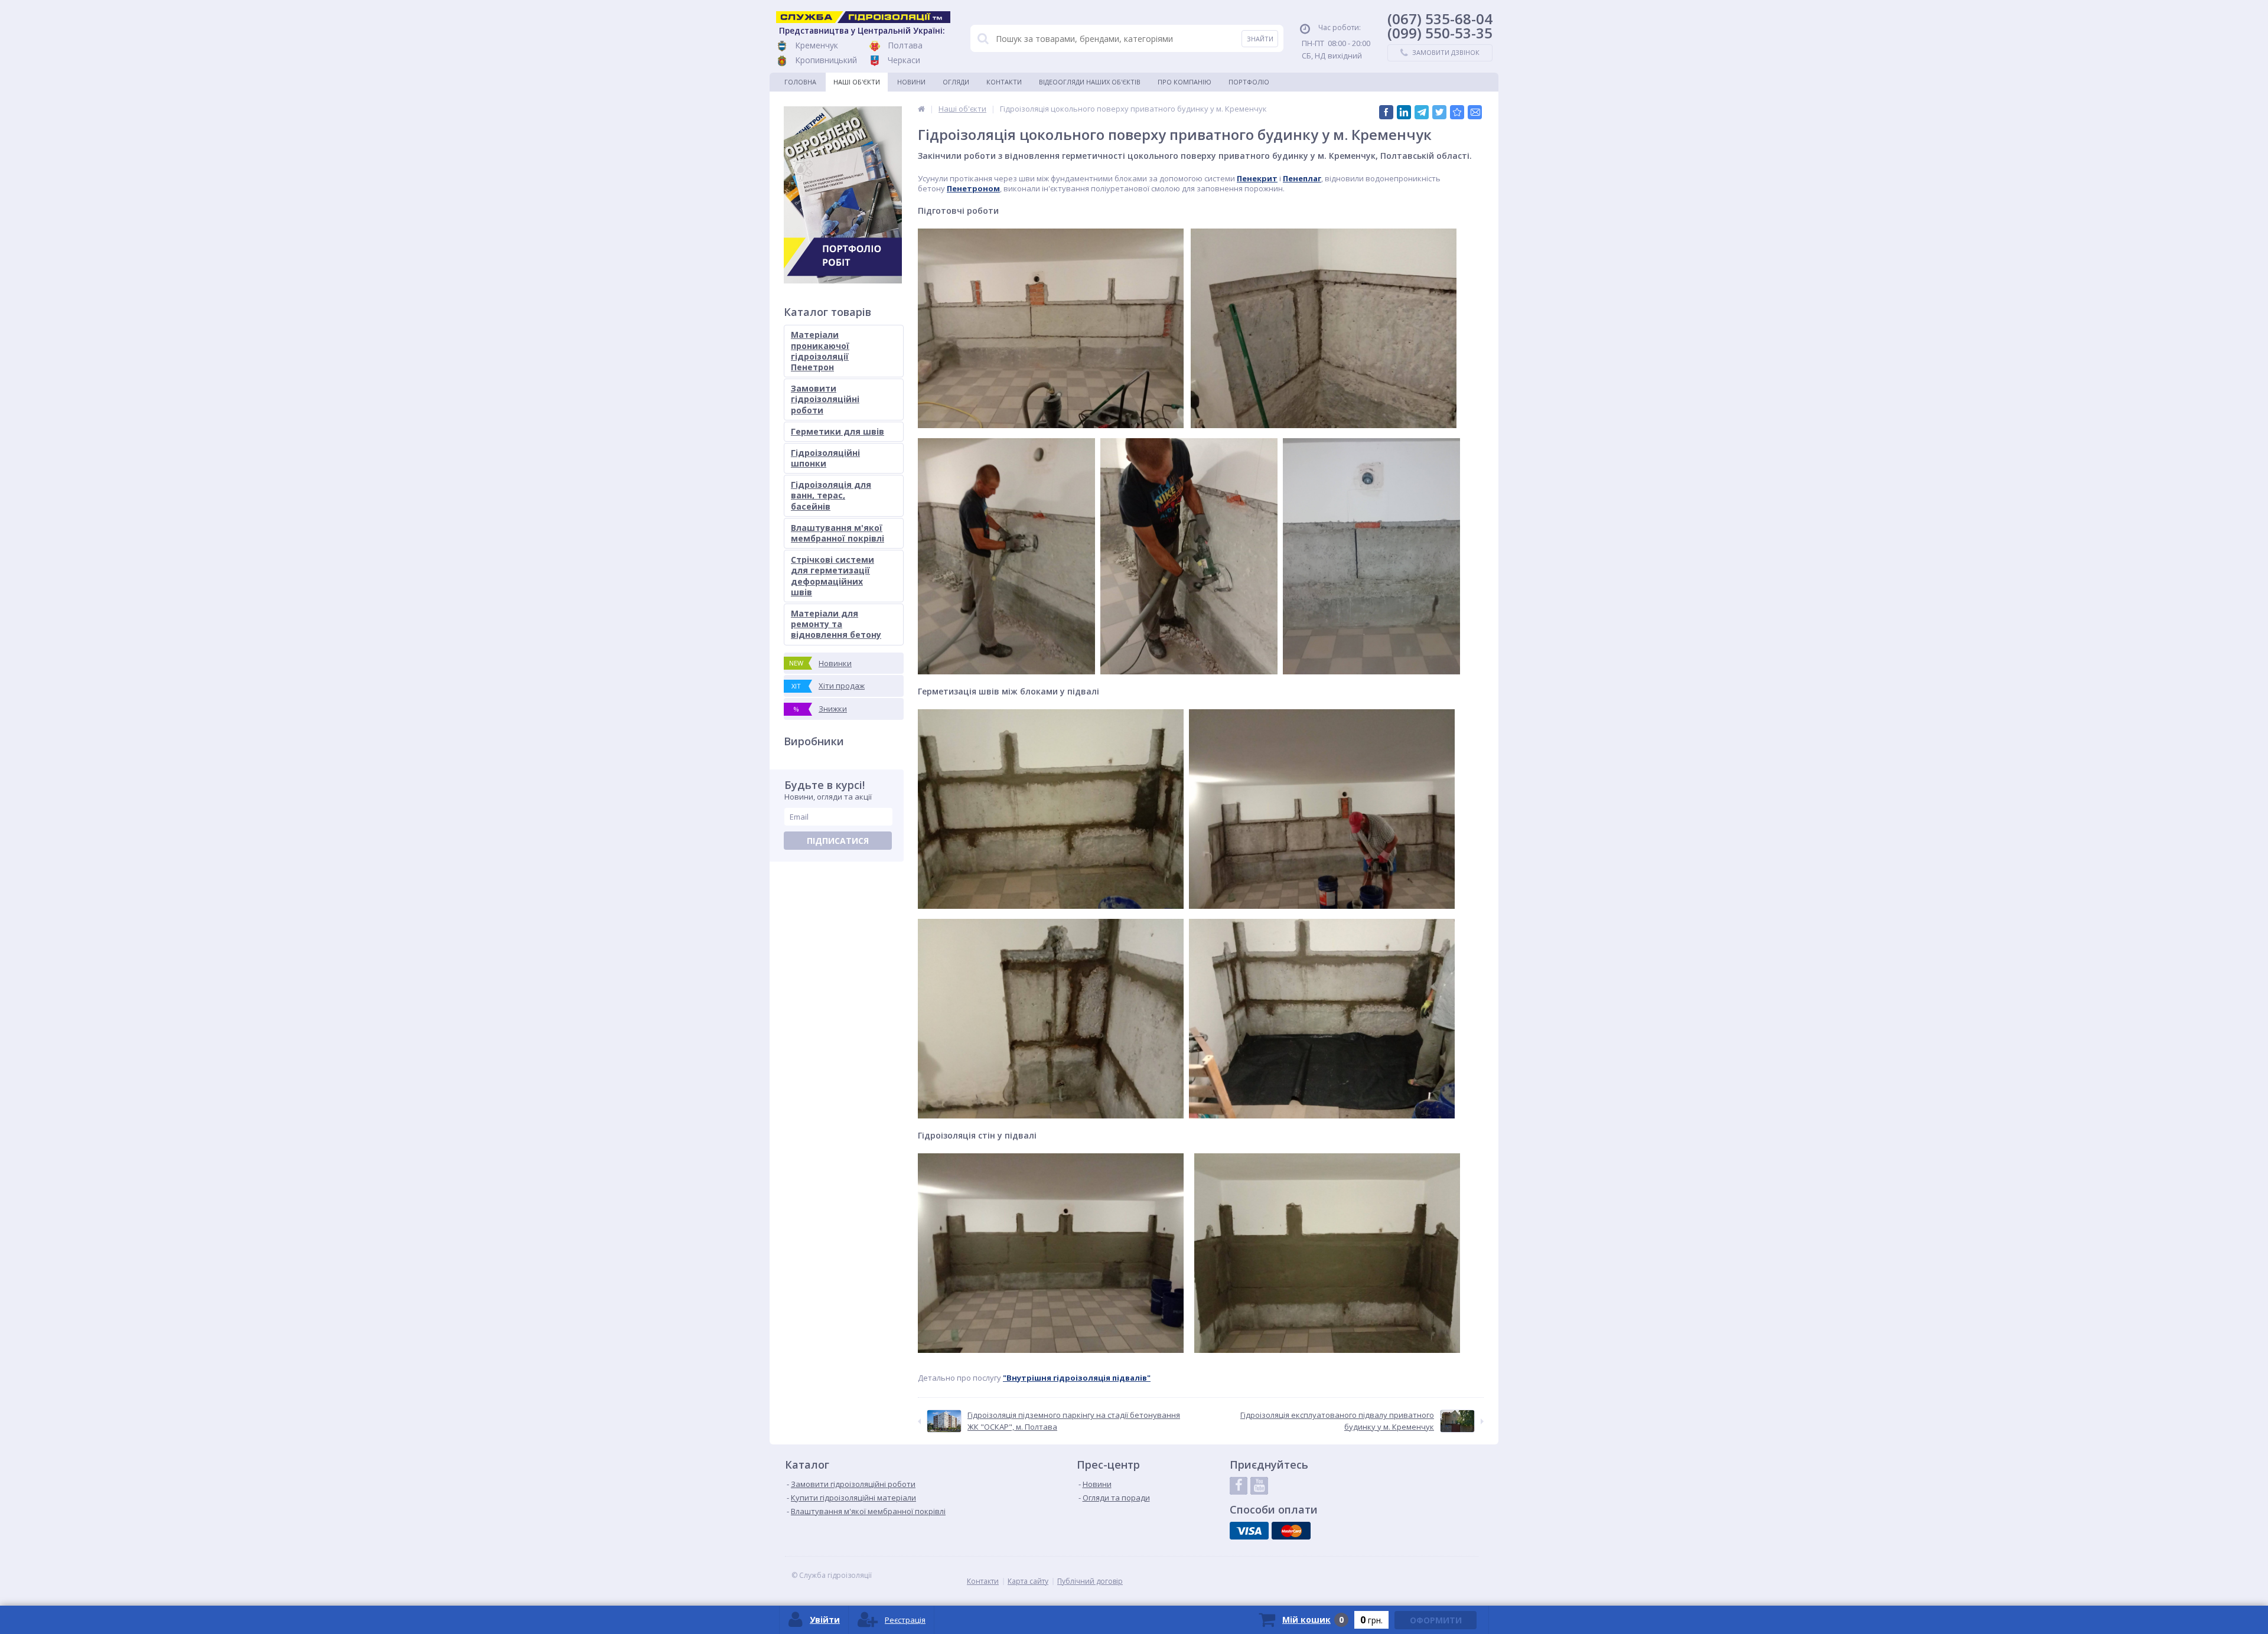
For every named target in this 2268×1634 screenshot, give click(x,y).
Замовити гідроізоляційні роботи (825, 399)
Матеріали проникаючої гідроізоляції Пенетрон (820, 351)
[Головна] (921, 109)
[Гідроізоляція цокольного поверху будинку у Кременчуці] (1457, 112)
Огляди (956, 82)
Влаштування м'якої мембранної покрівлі (838, 533)
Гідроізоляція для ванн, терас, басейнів (831, 495)
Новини (911, 82)
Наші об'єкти (857, 82)
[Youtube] (1259, 1486)
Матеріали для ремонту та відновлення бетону (836, 624)
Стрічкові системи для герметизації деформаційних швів (832, 576)
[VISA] (1249, 1531)
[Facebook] (1239, 1486)
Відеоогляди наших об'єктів (1090, 82)
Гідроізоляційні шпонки (825, 458)
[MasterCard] (1291, 1531)
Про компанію (1184, 82)
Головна (800, 82)
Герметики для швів (838, 431)
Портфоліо (1249, 82)
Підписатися (838, 841)
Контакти (1004, 82)
